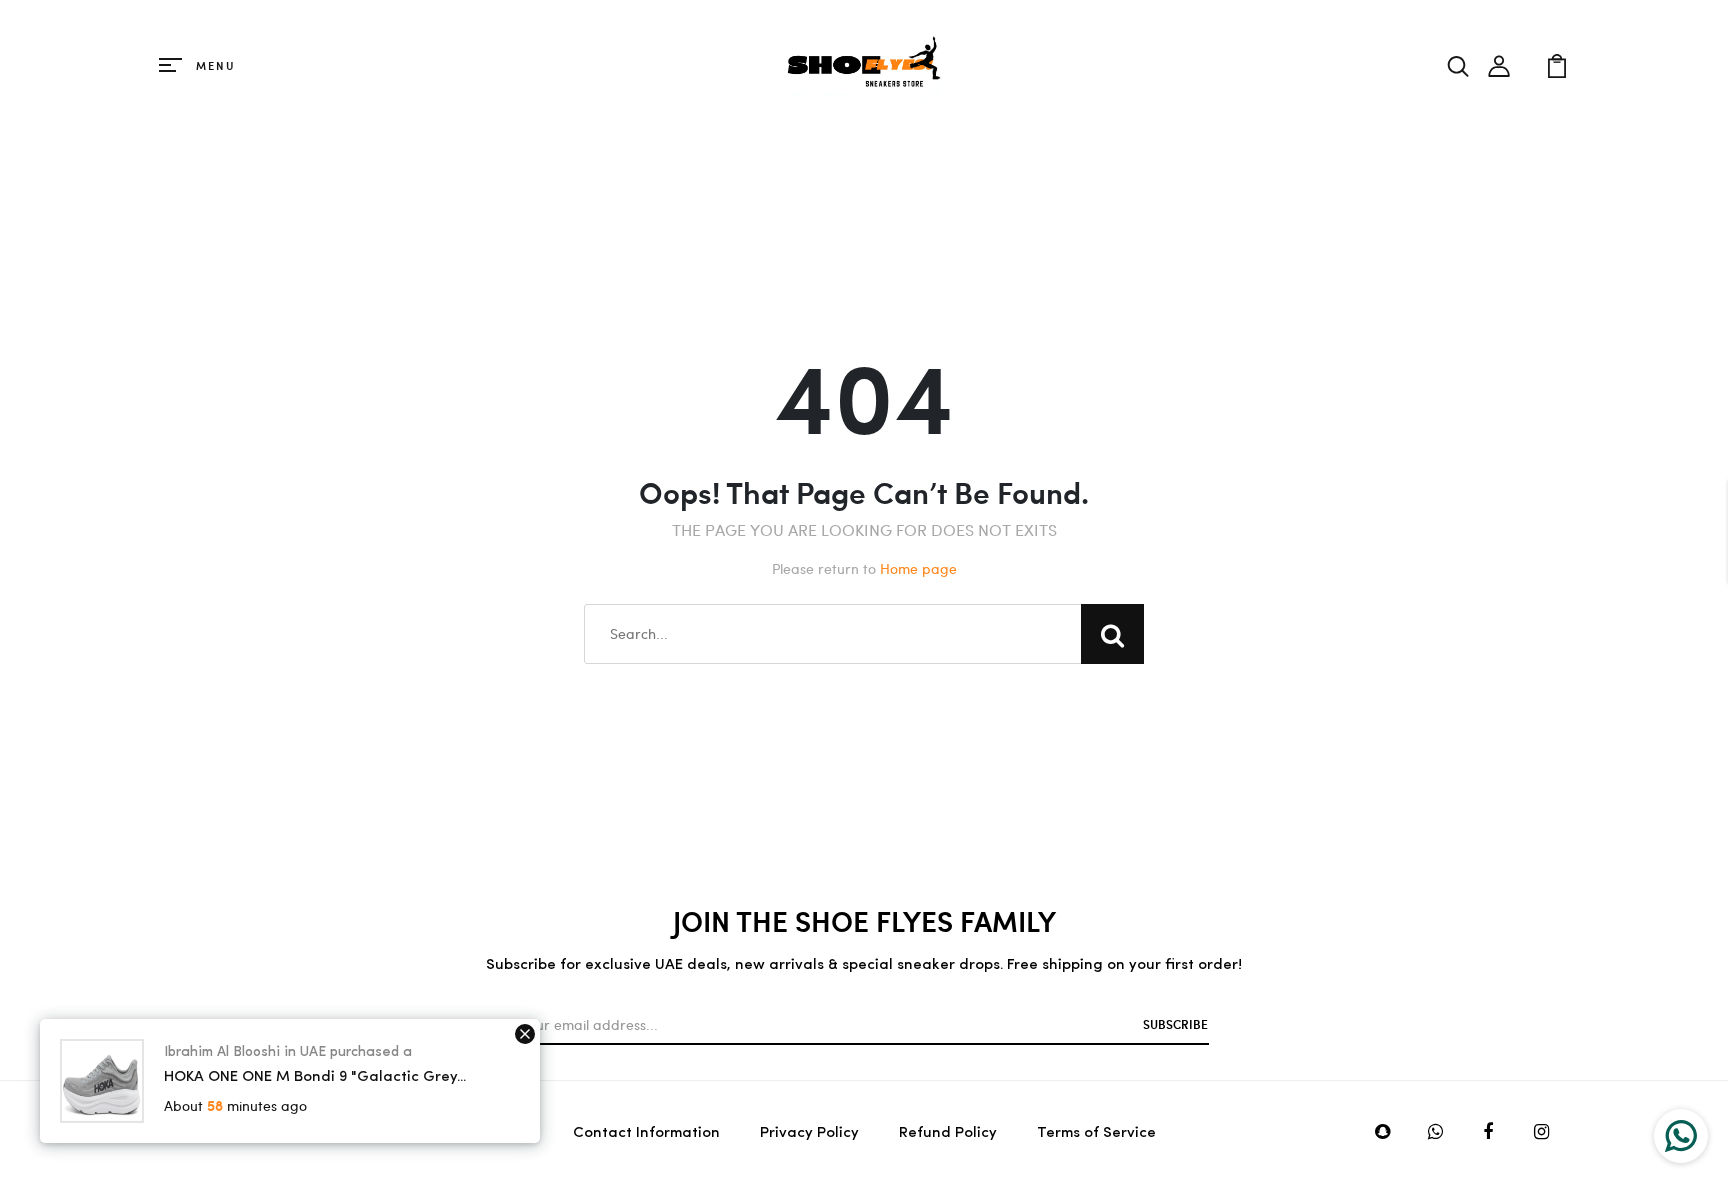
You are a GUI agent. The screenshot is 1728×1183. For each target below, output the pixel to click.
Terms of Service (1096, 1133)
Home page (918, 568)
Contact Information (646, 1133)
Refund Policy (948, 1133)
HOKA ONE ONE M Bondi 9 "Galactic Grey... (315, 1077)
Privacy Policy (809, 1133)
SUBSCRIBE (1175, 1024)
